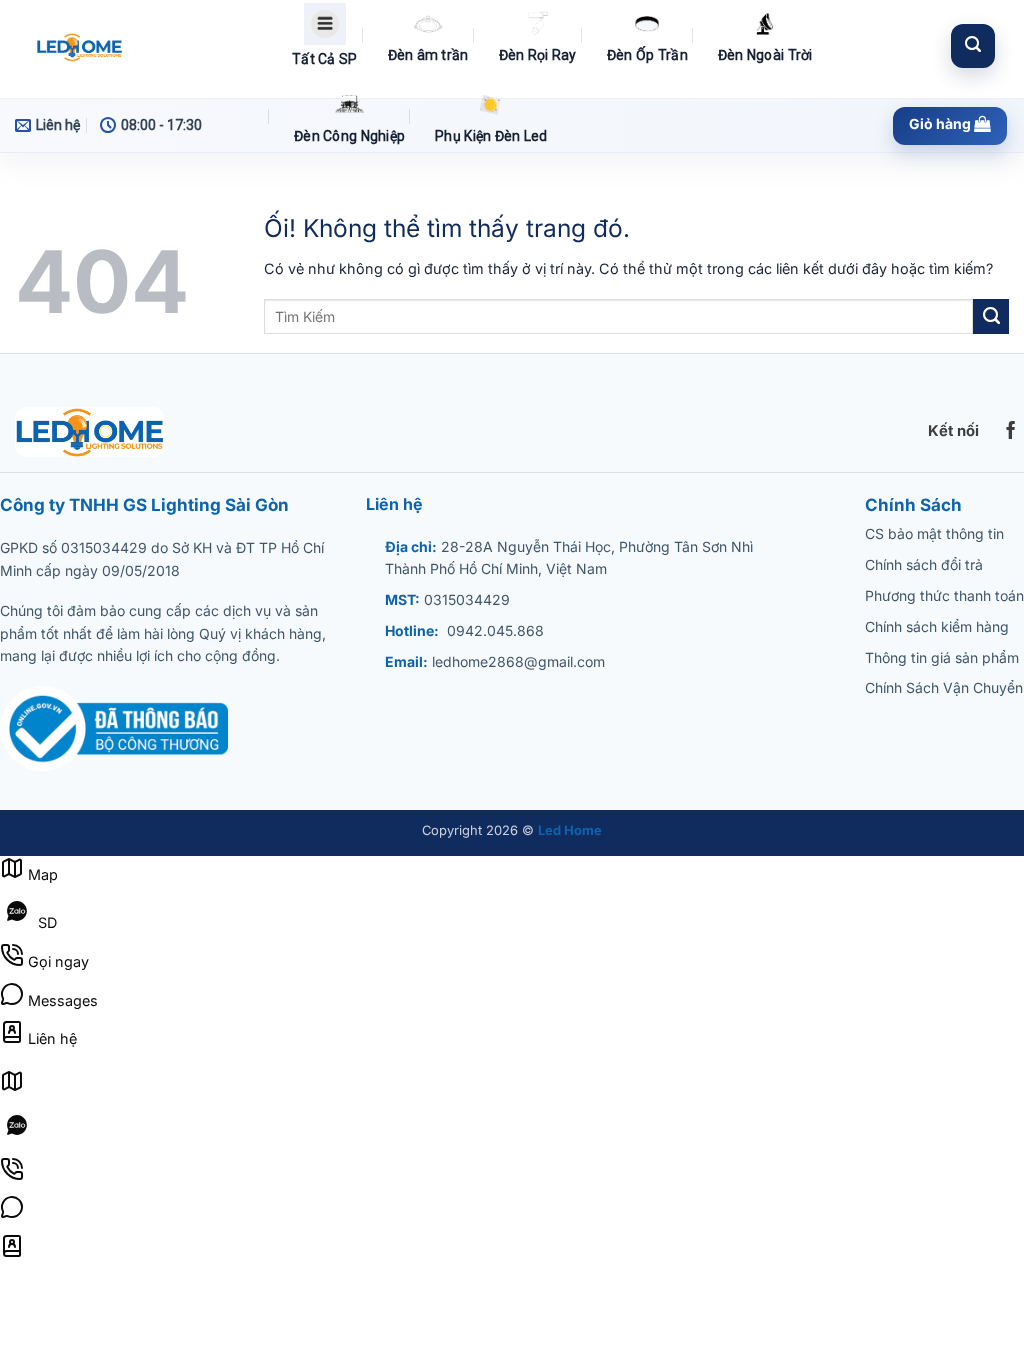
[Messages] (12, 1213)
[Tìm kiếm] (973, 46)
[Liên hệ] (12, 1252)
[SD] (17, 1136)
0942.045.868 (495, 630)
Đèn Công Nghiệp (349, 136)
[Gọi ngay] (12, 1175)
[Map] (12, 1087)
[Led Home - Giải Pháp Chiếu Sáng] (138, 49)
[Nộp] (991, 317)
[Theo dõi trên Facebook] (1011, 432)
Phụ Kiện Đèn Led (491, 136)
